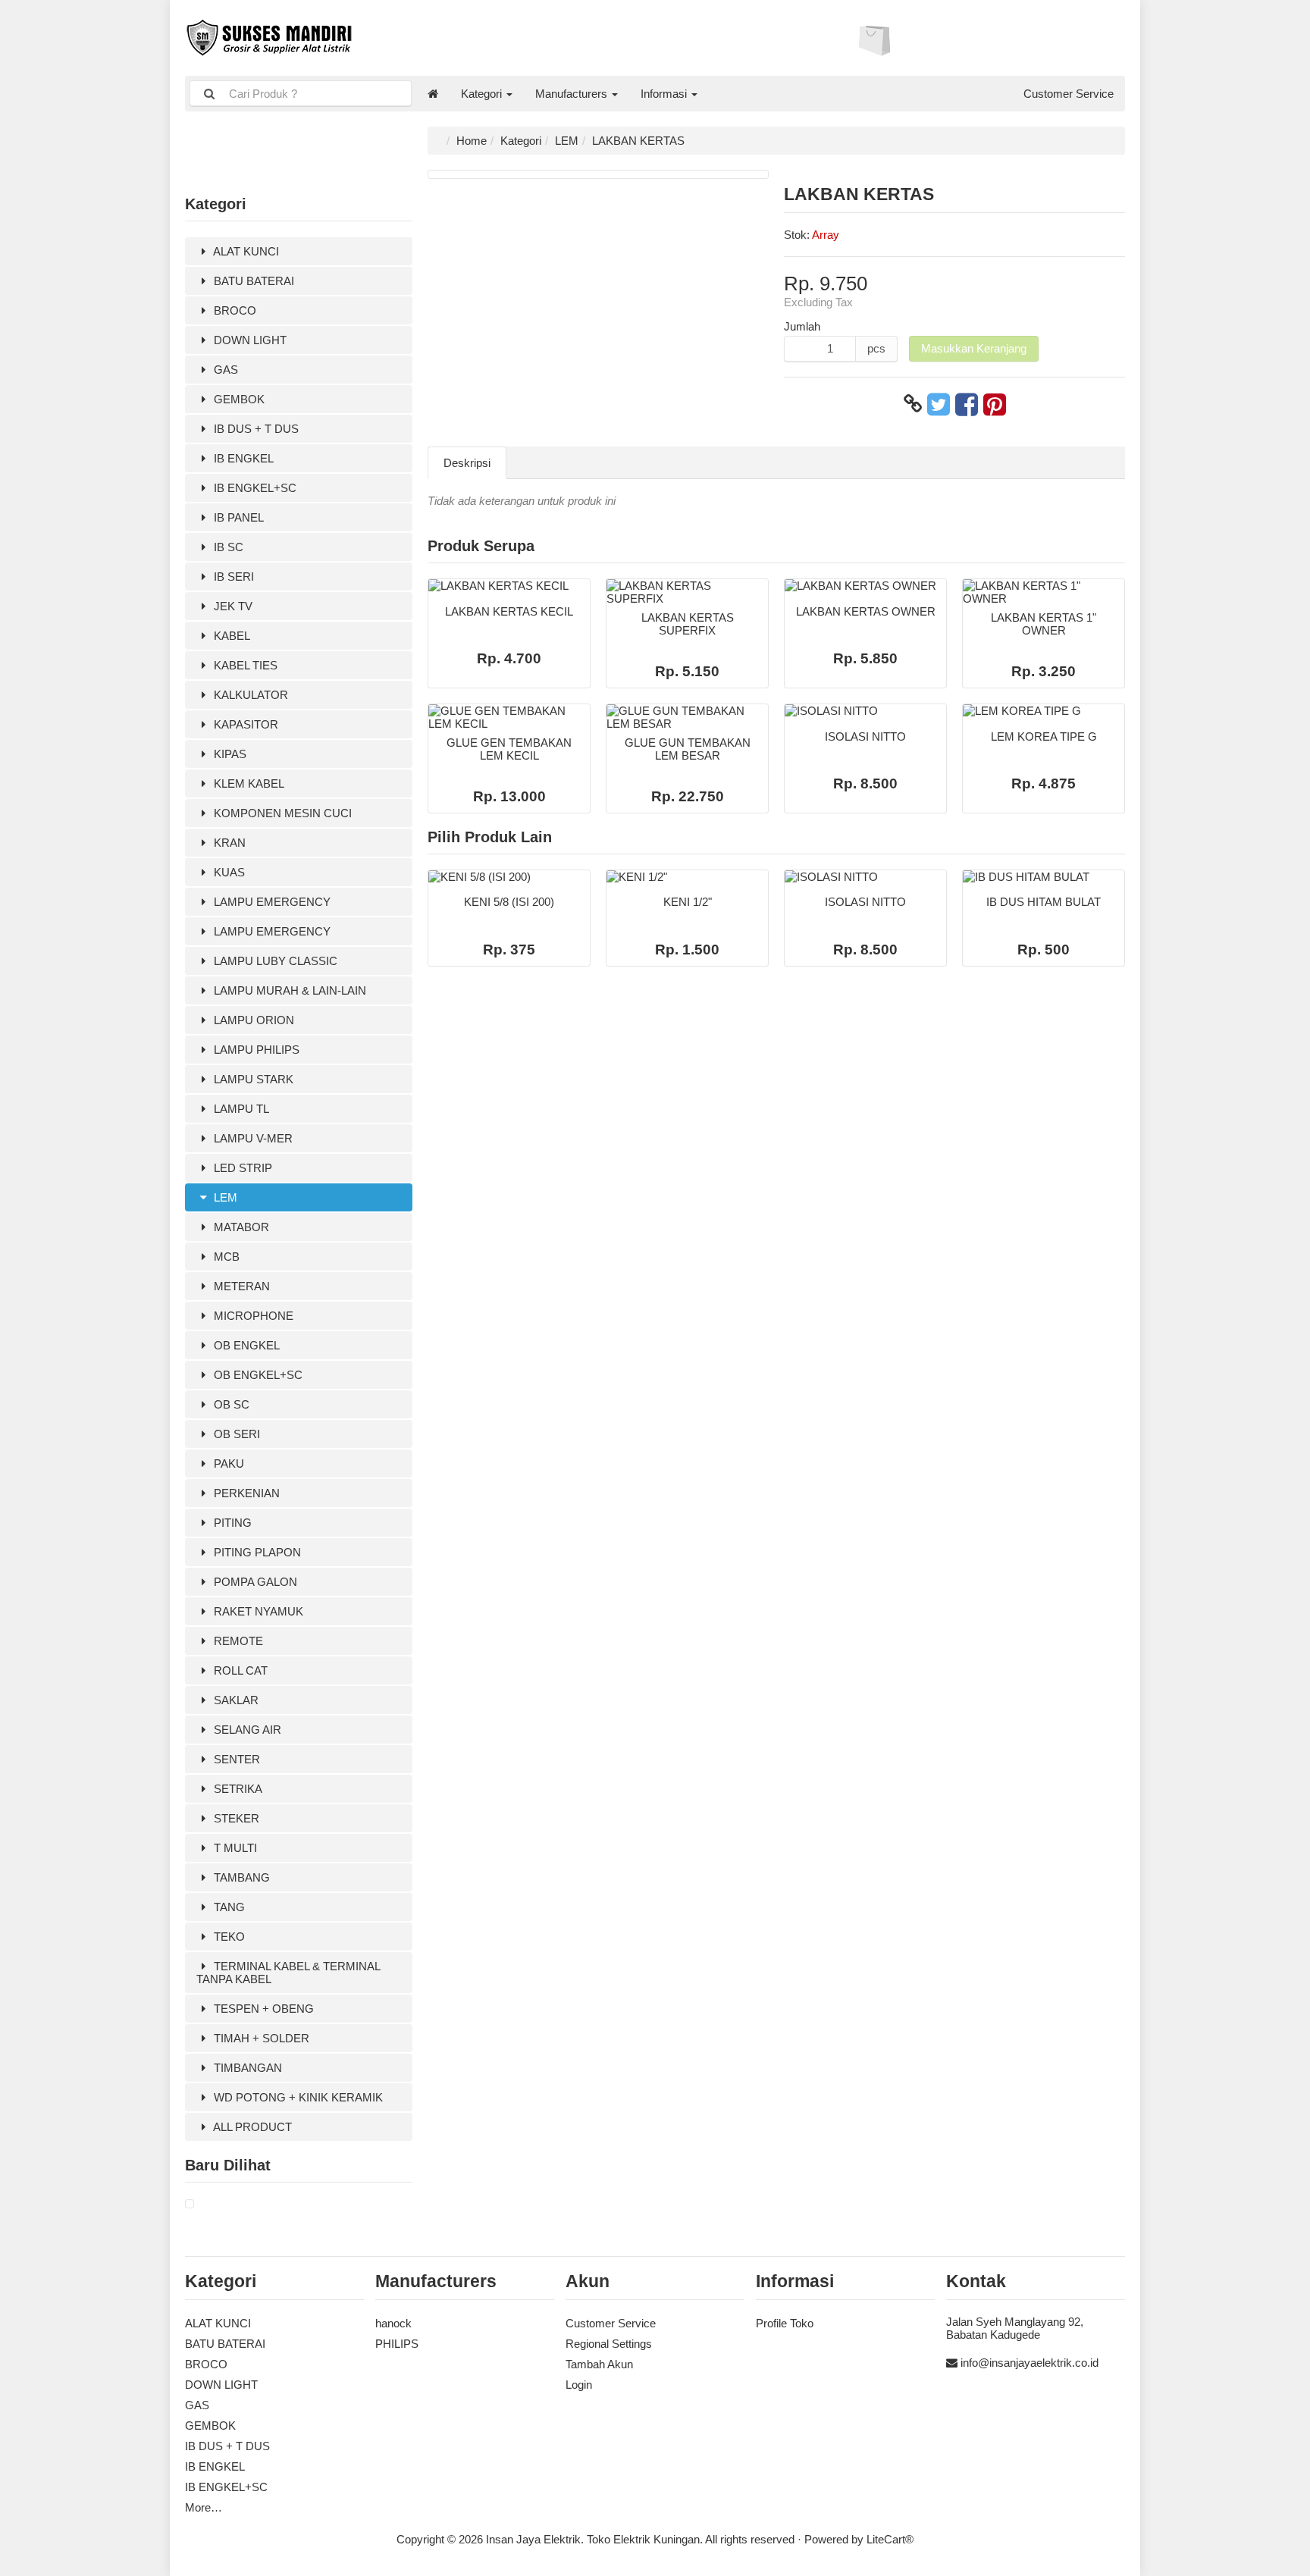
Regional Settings (609, 2344)
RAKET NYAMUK (257, 1611)
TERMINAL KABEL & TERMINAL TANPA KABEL (288, 1973)
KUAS (228, 872)
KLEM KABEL (248, 783)
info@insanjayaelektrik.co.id (1030, 2363)
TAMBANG (240, 1877)
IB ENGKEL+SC (254, 488)
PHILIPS (397, 2344)
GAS (224, 370)
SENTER (235, 1759)
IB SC (227, 547)
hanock (393, 2323)
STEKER (235, 1818)
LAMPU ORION (252, 1020)
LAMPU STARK (252, 1079)
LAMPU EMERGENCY (271, 902)
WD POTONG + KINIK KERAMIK (297, 2097)
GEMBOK (238, 399)
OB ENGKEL (245, 1345)
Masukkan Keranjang (974, 348)
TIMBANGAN (246, 2068)
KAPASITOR (244, 724)
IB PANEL (237, 517)
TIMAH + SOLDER (260, 2038)
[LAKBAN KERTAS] (190, 2204)
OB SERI (235, 1434)
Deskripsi (467, 463)
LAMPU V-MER (252, 1138)
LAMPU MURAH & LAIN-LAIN (288, 990)
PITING (231, 1523)
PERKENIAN (245, 1493)
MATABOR (240, 1227)
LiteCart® (890, 2539)
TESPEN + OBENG (262, 2009)
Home (472, 141)
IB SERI (232, 577)
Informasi (665, 94)
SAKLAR (235, 1700)
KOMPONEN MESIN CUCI (281, 813)
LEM (224, 1197)
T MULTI (234, 1848)
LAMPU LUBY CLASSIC (274, 961)
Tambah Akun (599, 2364)
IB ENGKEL (242, 458)
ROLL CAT (239, 1670)
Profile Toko (785, 2323)
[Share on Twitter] (939, 404)
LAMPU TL (240, 1109)
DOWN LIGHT (249, 340)
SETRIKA (237, 1789)
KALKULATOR (249, 695)
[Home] (433, 94)
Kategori (483, 94)
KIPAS (229, 754)
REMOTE (237, 1641)
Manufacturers (573, 94)
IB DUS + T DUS (255, 429)
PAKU (227, 1463)
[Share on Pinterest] (995, 404)
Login (579, 2385)
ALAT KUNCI (245, 251)
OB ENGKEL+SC (257, 1375)
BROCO (233, 310)
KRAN (228, 843)
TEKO (228, 1937)
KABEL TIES (244, 665)
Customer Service (1069, 94)
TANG (228, 1907)
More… (204, 2507)
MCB (225, 1257)
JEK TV (232, 606)
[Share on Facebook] (967, 404)
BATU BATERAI (252, 281)
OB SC (230, 1404)
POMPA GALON (254, 1582)
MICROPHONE (252, 1316)
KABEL (230, 636)
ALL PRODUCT (251, 2127)
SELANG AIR (246, 1730)
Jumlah (802, 326)
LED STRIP (241, 1168)
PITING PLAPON (256, 1552)
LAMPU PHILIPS (255, 1050)
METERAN (240, 1286)
